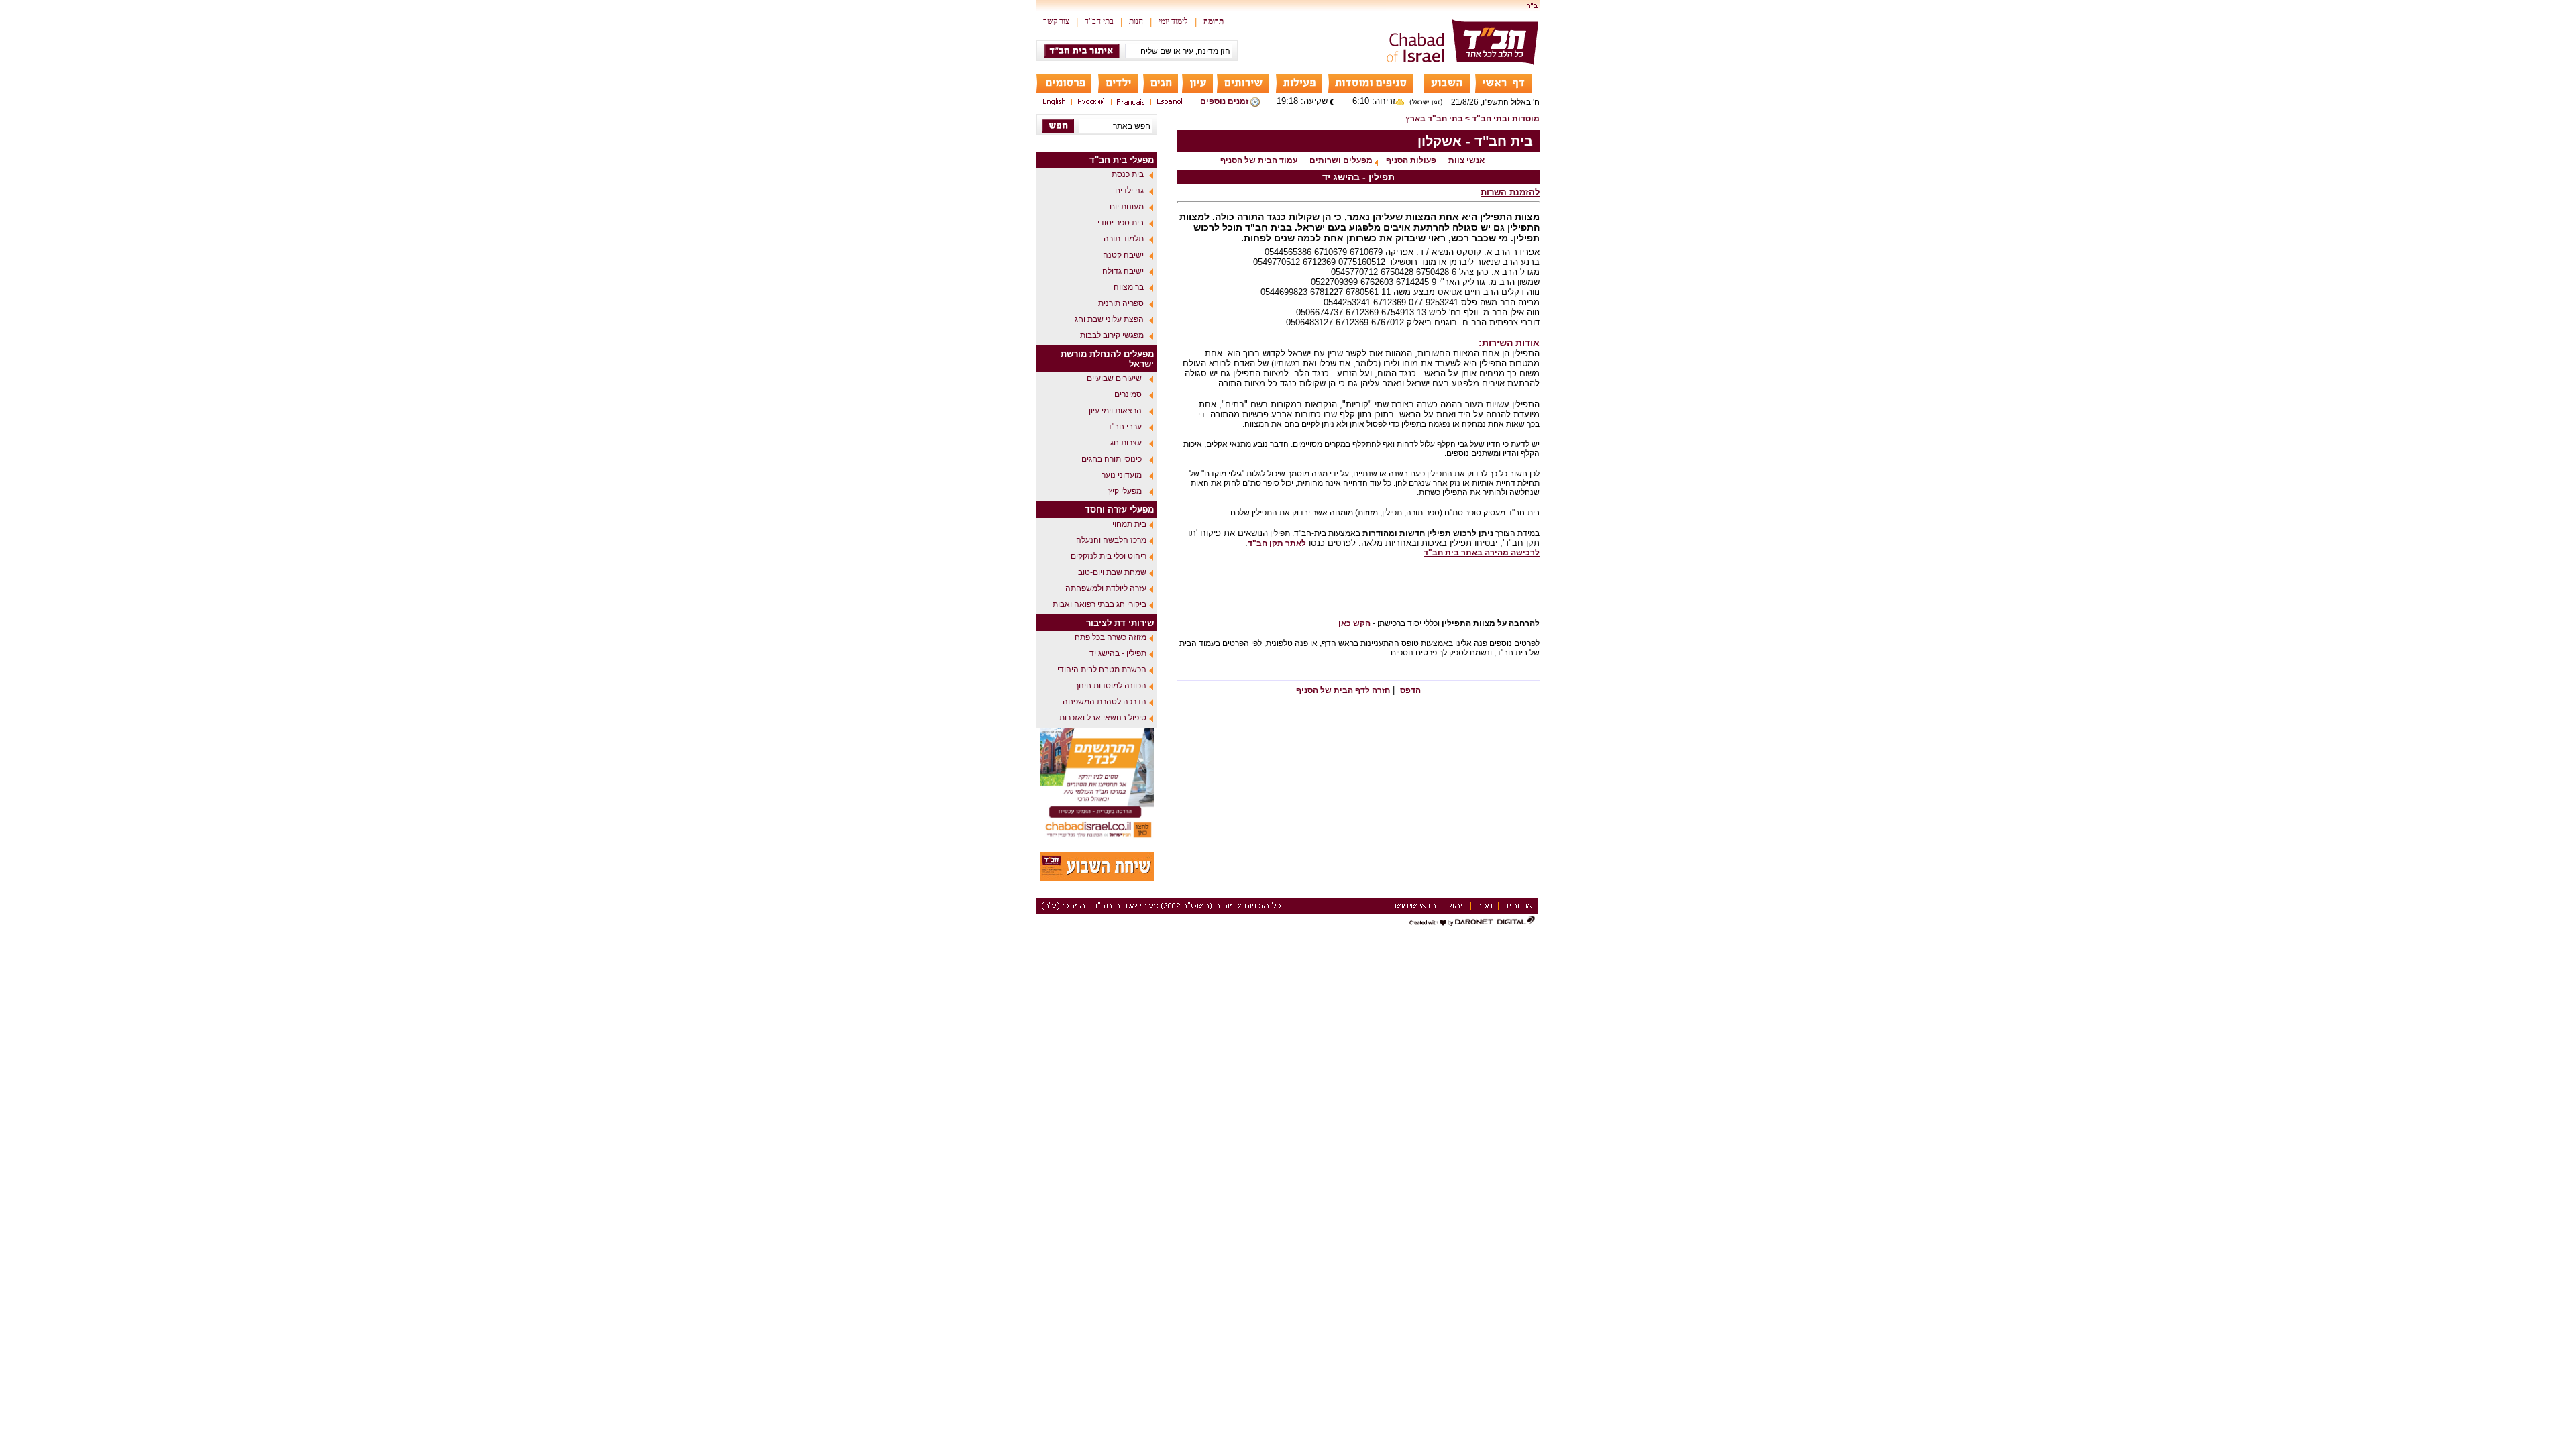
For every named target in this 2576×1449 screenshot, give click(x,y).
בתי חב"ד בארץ (1434, 119)
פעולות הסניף (1411, 160)
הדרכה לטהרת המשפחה (1105, 702)
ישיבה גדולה (1123, 271)
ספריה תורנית (1121, 303)
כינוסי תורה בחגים (1112, 459)
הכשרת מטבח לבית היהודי (1102, 669)
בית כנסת (1128, 174)
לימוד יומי (1173, 21)
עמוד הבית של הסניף (1259, 160)
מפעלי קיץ (1125, 491)
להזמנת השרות (1510, 192)
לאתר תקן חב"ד (1277, 543)
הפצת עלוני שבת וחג (1109, 319)
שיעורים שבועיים (1114, 378)
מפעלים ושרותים (1341, 160)
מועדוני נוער (1122, 475)
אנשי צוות (1466, 160)
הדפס (1410, 690)
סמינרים (1128, 394)
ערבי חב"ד (1124, 427)
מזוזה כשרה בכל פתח (1111, 637)
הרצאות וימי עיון (1115, 411)
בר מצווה (1129, 287)
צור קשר (1056, 21)
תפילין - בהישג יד (1118, 653)
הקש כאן (1354, 623)
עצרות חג (1126, 443)
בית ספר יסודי (1121, 223)
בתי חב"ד (1099, 21)
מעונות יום (1127, 207)
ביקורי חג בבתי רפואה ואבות (1099, 604)
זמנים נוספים (1224, 101)
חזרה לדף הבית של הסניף (1343, 690)
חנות (1136, 21)
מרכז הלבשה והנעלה (1111, 540)
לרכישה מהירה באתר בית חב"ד (1482, 553)
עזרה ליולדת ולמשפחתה (1106, 588)
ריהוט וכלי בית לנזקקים (1109, 556)
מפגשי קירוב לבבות (1112, 335)
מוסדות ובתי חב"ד (1506, 119)
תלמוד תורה (1124, 239)
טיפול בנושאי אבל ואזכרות (1103, 718)
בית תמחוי (1129, 524)
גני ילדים (1129, 191)
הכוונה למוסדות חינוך (1111, 686)
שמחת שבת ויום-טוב (1112, 572)
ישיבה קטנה (1123, 255)
